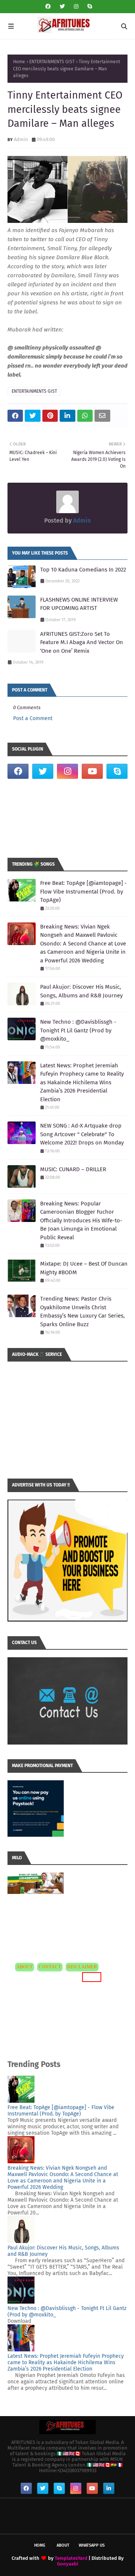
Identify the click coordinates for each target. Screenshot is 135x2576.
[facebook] (48, 7)
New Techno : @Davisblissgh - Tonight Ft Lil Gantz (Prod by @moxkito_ (78, 1030)
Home (19, 62)
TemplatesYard (71, 2558)
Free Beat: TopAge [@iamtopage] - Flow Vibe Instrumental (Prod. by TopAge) (83, 891)
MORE (91, 1977)
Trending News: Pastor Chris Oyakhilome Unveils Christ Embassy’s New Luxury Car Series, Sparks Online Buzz (82, 1312)
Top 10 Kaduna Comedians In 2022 (83, 570)
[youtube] (92, 771)
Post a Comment (33, 718)
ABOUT (25, 1967)
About (63, 2545)
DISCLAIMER (82, 1967)
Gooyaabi (68, 2564)
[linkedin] (109, 2488)
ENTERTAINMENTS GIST (52, 62)
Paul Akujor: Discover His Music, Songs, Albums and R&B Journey (81, 991)
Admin (21, 139)
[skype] (89, 7)
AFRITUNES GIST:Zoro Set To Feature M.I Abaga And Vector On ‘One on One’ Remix (82, 642)
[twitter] (62, 7)
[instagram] (76, 7)
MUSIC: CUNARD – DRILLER (73, 1169)
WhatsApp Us (92, 2545)
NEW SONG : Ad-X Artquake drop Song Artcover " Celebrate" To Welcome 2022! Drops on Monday (82, 1134)
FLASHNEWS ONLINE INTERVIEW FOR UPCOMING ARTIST (79, 604)
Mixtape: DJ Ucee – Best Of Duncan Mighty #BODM (84, 1268)
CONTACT (50, 1967)
